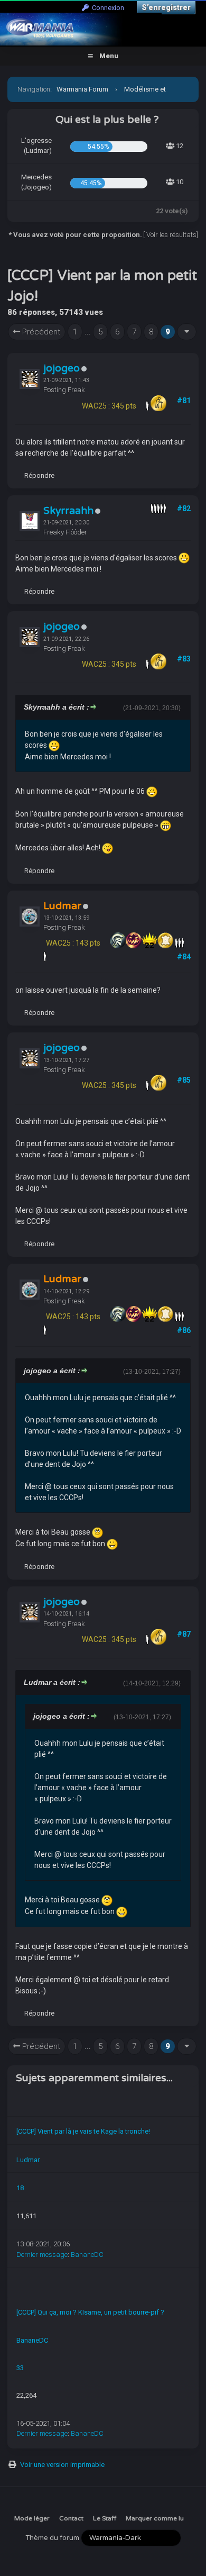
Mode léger (32, 2518)
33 (20, 2368)
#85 (184, 1080)
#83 (184, 659)
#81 (184, 401)
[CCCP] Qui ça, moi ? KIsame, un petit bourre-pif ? (90, 2312)
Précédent (40, 332)
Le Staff (105, 2518)
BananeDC (87, 2255)
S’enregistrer (166, 7)
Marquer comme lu (155, 2518)
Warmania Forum (82, 89)
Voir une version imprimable (62, 2465)
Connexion (106, 8)
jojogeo (62, 368)
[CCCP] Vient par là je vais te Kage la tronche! (83, 2131)
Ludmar (28, 2160)
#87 (184, 1634)
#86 (184, 1330)
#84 (184, 957)
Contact (71, 2518)
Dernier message (42, 2255)
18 (20, 2188)
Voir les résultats (171, 235)
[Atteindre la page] (187, 332)
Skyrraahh (68, 511)
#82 (184, 509)
